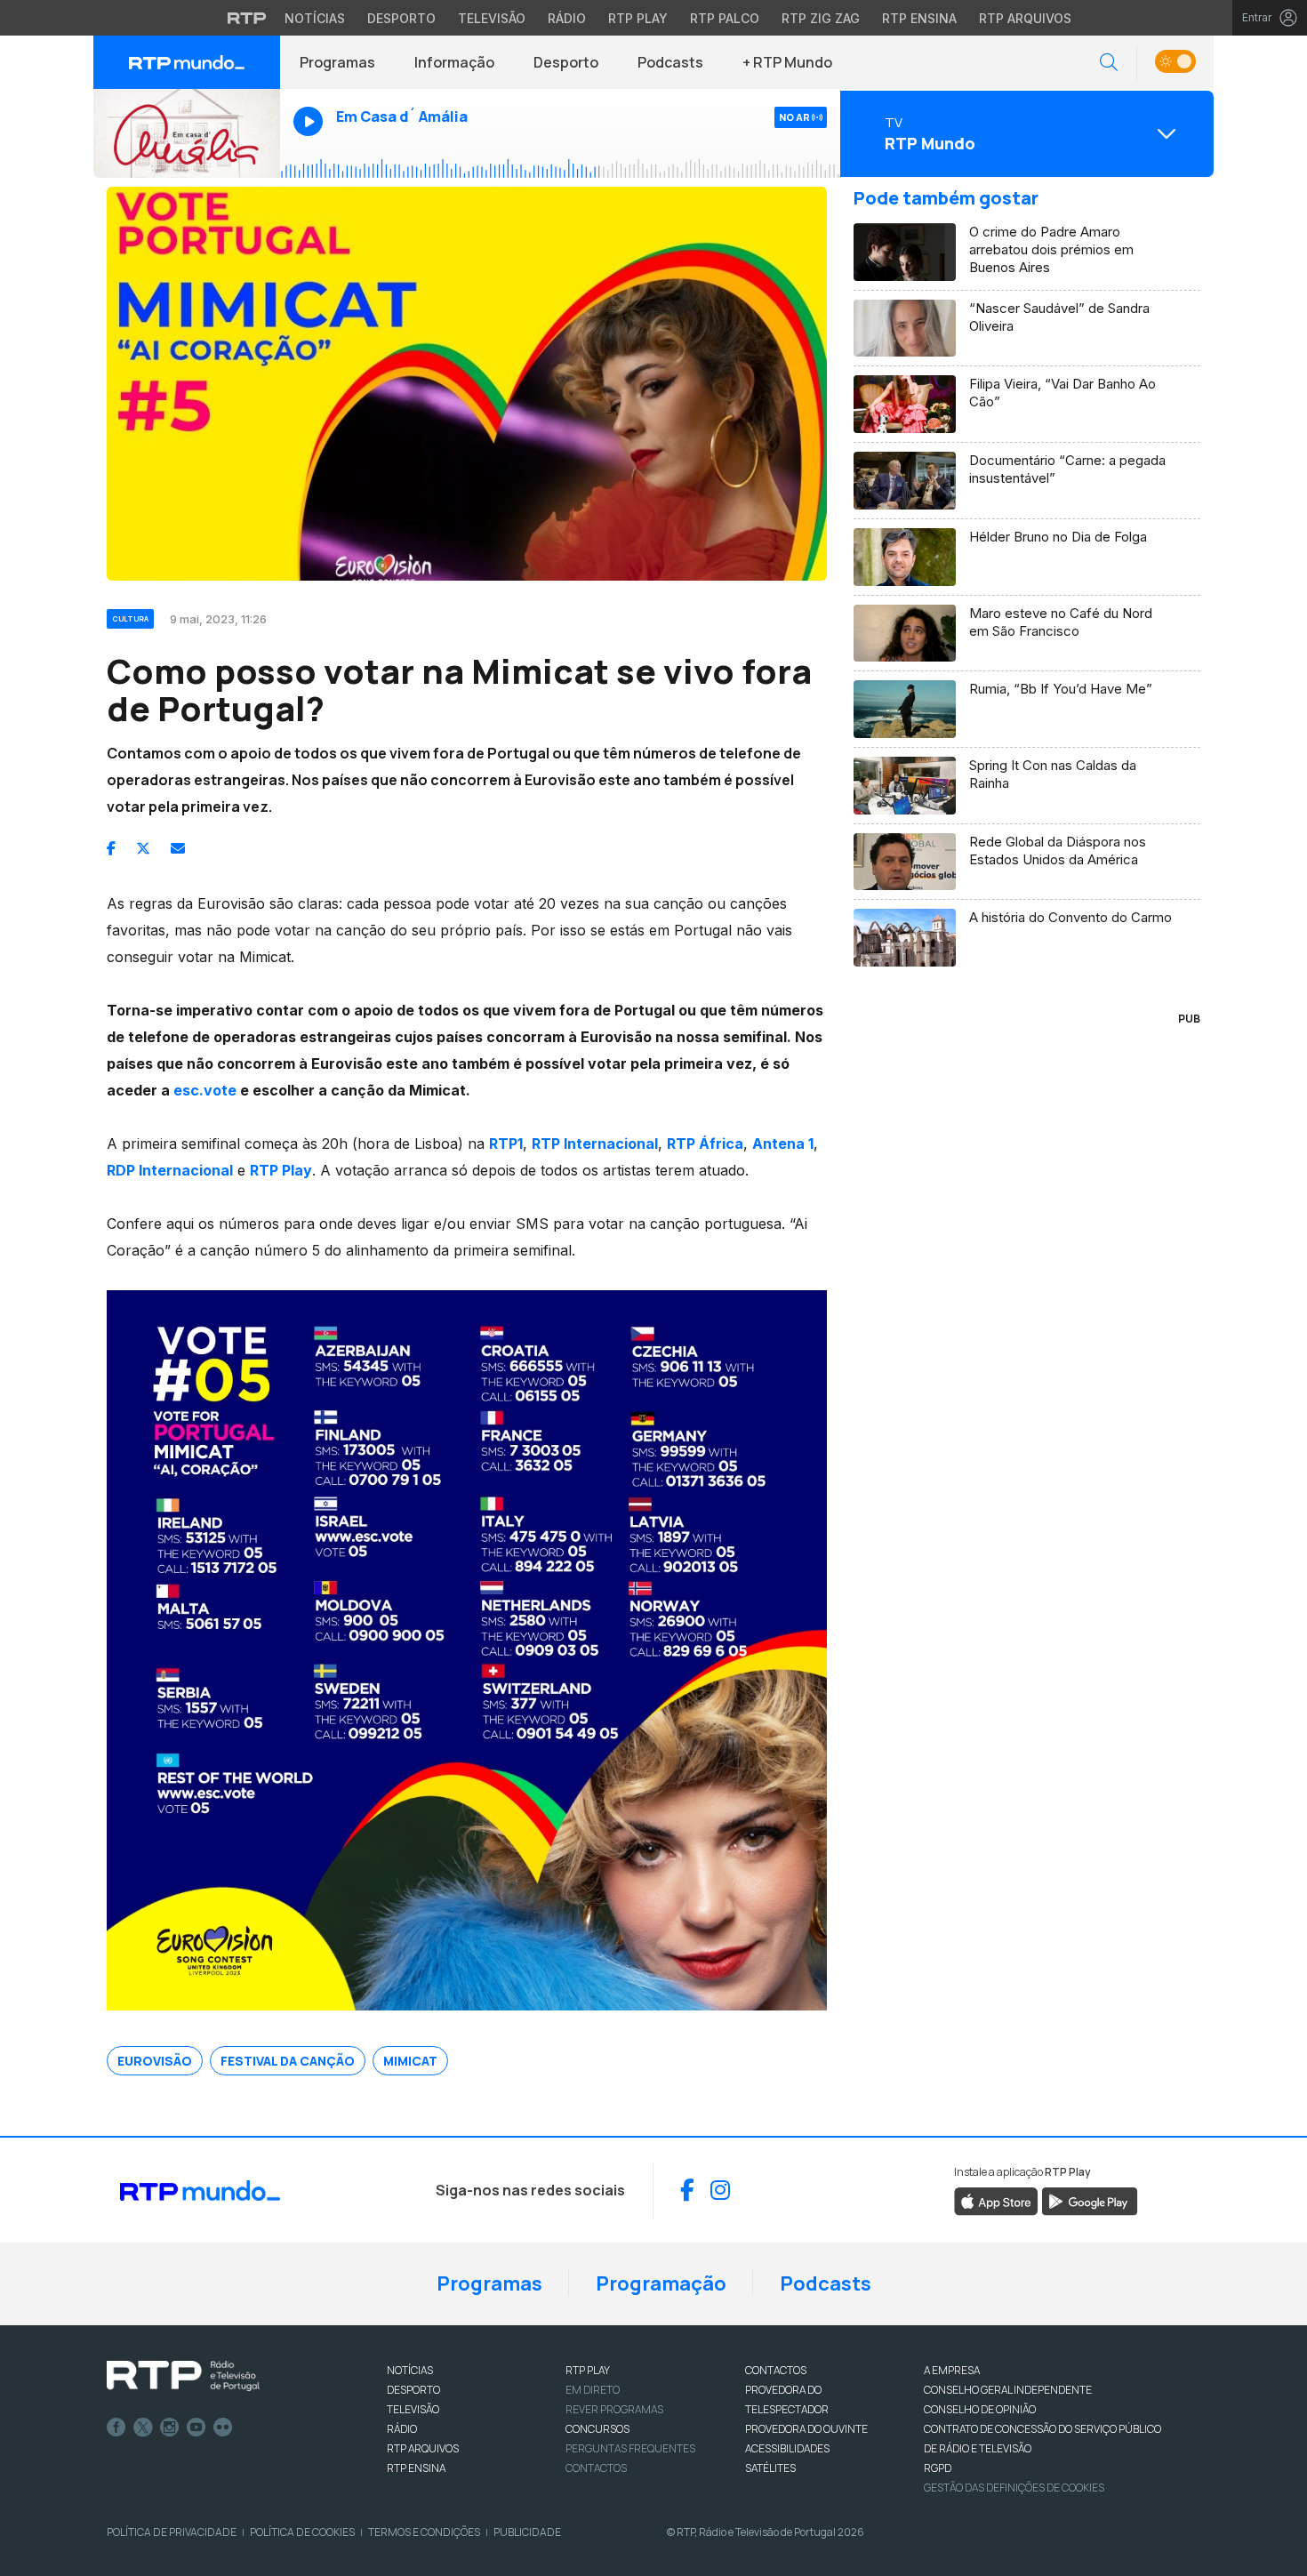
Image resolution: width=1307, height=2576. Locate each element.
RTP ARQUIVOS (423, 2448)
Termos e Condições (424, 2532)
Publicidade (527, 2532)
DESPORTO (413, 2390)
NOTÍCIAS (410, 2370)
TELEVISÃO (413, 2409)
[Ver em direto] (187, 133)
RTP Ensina (919, 18)
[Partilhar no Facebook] (111, 848)
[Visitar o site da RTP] (247, 18)
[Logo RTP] (183, 2376)
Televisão (492, 18)
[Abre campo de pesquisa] (1109, 63)
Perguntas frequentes (630, 2448)
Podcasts (670, 62)
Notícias (315, 18)
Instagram (170, 2428)
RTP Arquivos (1025, 18)
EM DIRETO (593, 2390)
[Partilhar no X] (143, 848)
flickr (223, 2428)
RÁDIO (402, 2429)
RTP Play (638, 18)
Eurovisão (155, 2061)
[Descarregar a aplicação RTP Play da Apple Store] (996, 2200)
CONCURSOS (597, 2429)
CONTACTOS (776, 2370)
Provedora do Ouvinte (806, 2429)
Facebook (116, 2428)
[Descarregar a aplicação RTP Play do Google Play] (1090, 2200)
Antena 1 (783, 1144)
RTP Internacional (595, 1144)
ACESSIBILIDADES (787, 2448)
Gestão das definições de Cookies (1014, 2488)
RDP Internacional (170, 1170)
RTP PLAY (588, 2370)
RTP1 (506, 1144)
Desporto (401, 18)
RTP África (705, 1144)
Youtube (196, 2428)
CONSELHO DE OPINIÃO (980, 2409)
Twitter (143, 2428)
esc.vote (205, 1090)
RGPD (938, 2468)
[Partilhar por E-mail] (178, 848)
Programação (661, 2283)
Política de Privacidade (172, 2532)
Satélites (770, 2468)
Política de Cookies (302, 2532)
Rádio (567, 18)
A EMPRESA (952, 2370)
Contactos (596, 2468)
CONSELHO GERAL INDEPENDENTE (1008, 2390)
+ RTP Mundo (787, 62)
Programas (337, 62)
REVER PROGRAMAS (614, 2409)
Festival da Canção (288, 2061)
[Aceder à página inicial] (187, 62)
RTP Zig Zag (821, 18)
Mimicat (410, 2061)
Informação (454, 62)
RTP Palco (725, 18)
